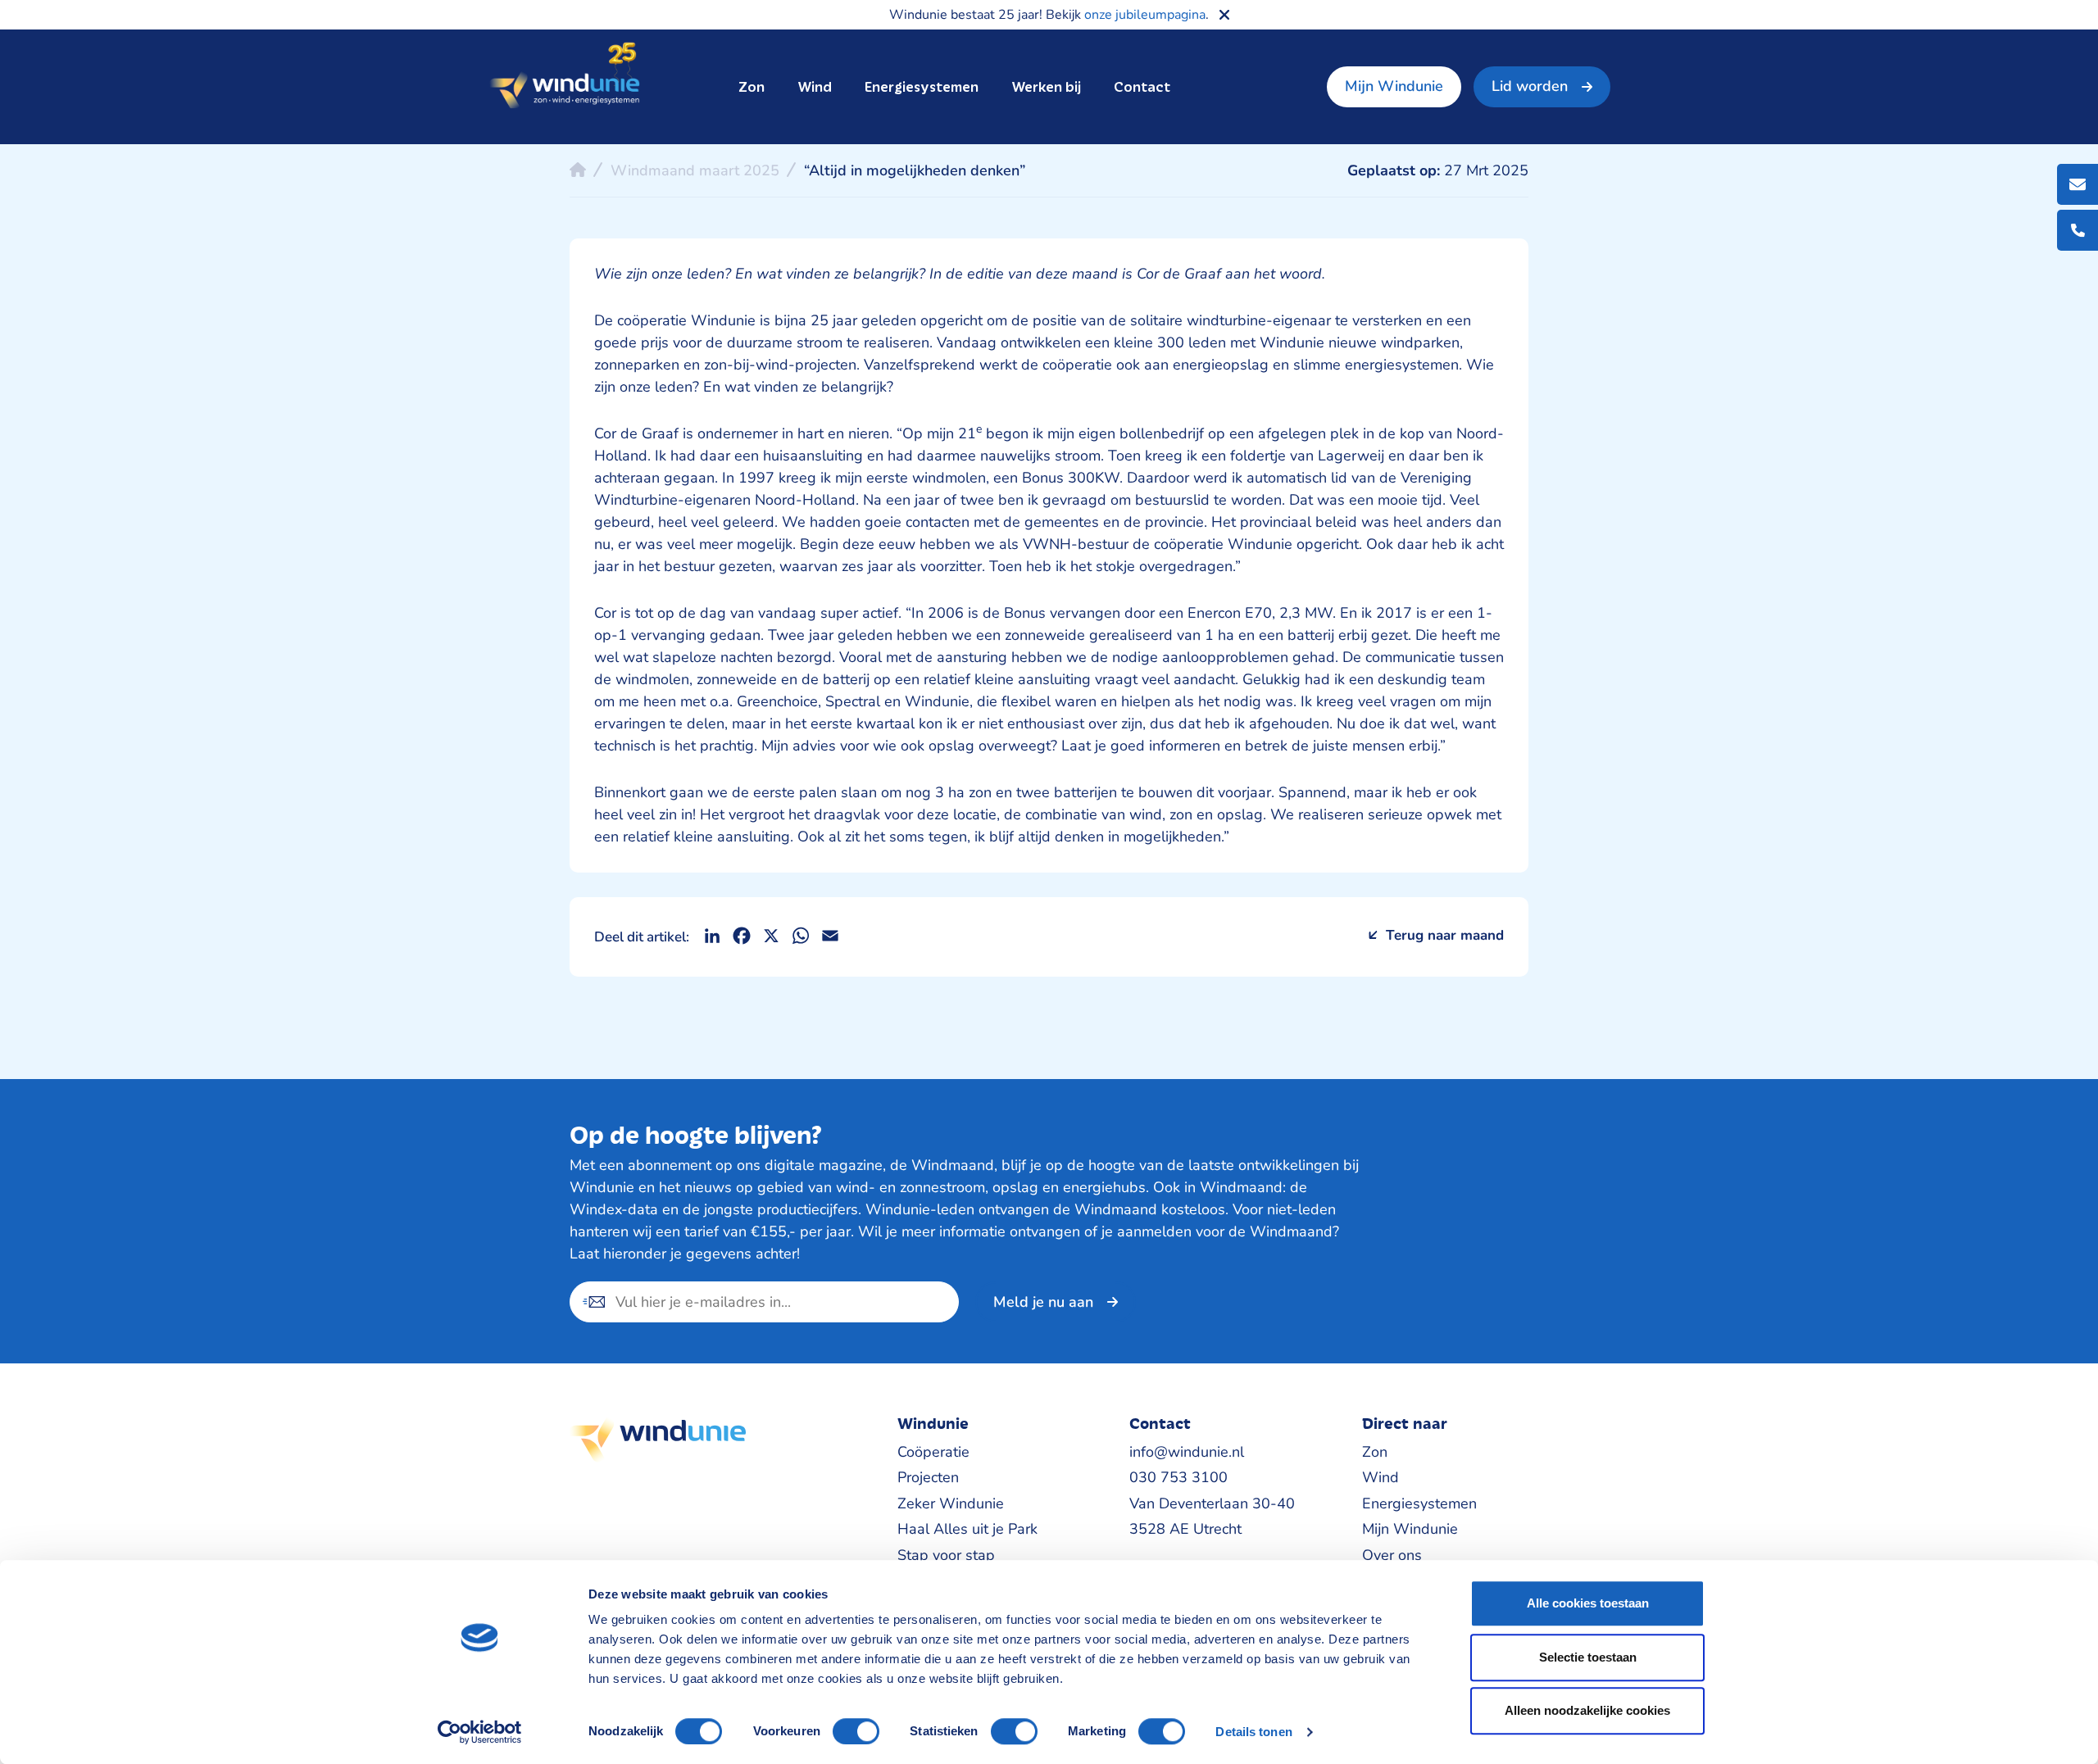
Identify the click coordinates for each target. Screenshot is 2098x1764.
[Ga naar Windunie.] (578, 170)
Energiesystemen (922, 87)
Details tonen (1253, 1732)
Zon (752, 87)
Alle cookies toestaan (1588, 1603)
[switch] (856, 1731)
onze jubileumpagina (1145, 15)
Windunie (564, 77)
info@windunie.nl (1187, 1452)
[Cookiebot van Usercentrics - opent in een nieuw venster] (480, 1732)
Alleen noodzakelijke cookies (1587, 1710)
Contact (1142, 87)
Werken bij (1046, 87)
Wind (815, 87)
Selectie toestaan (1588, 1657)
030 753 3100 (1178, 1477)
